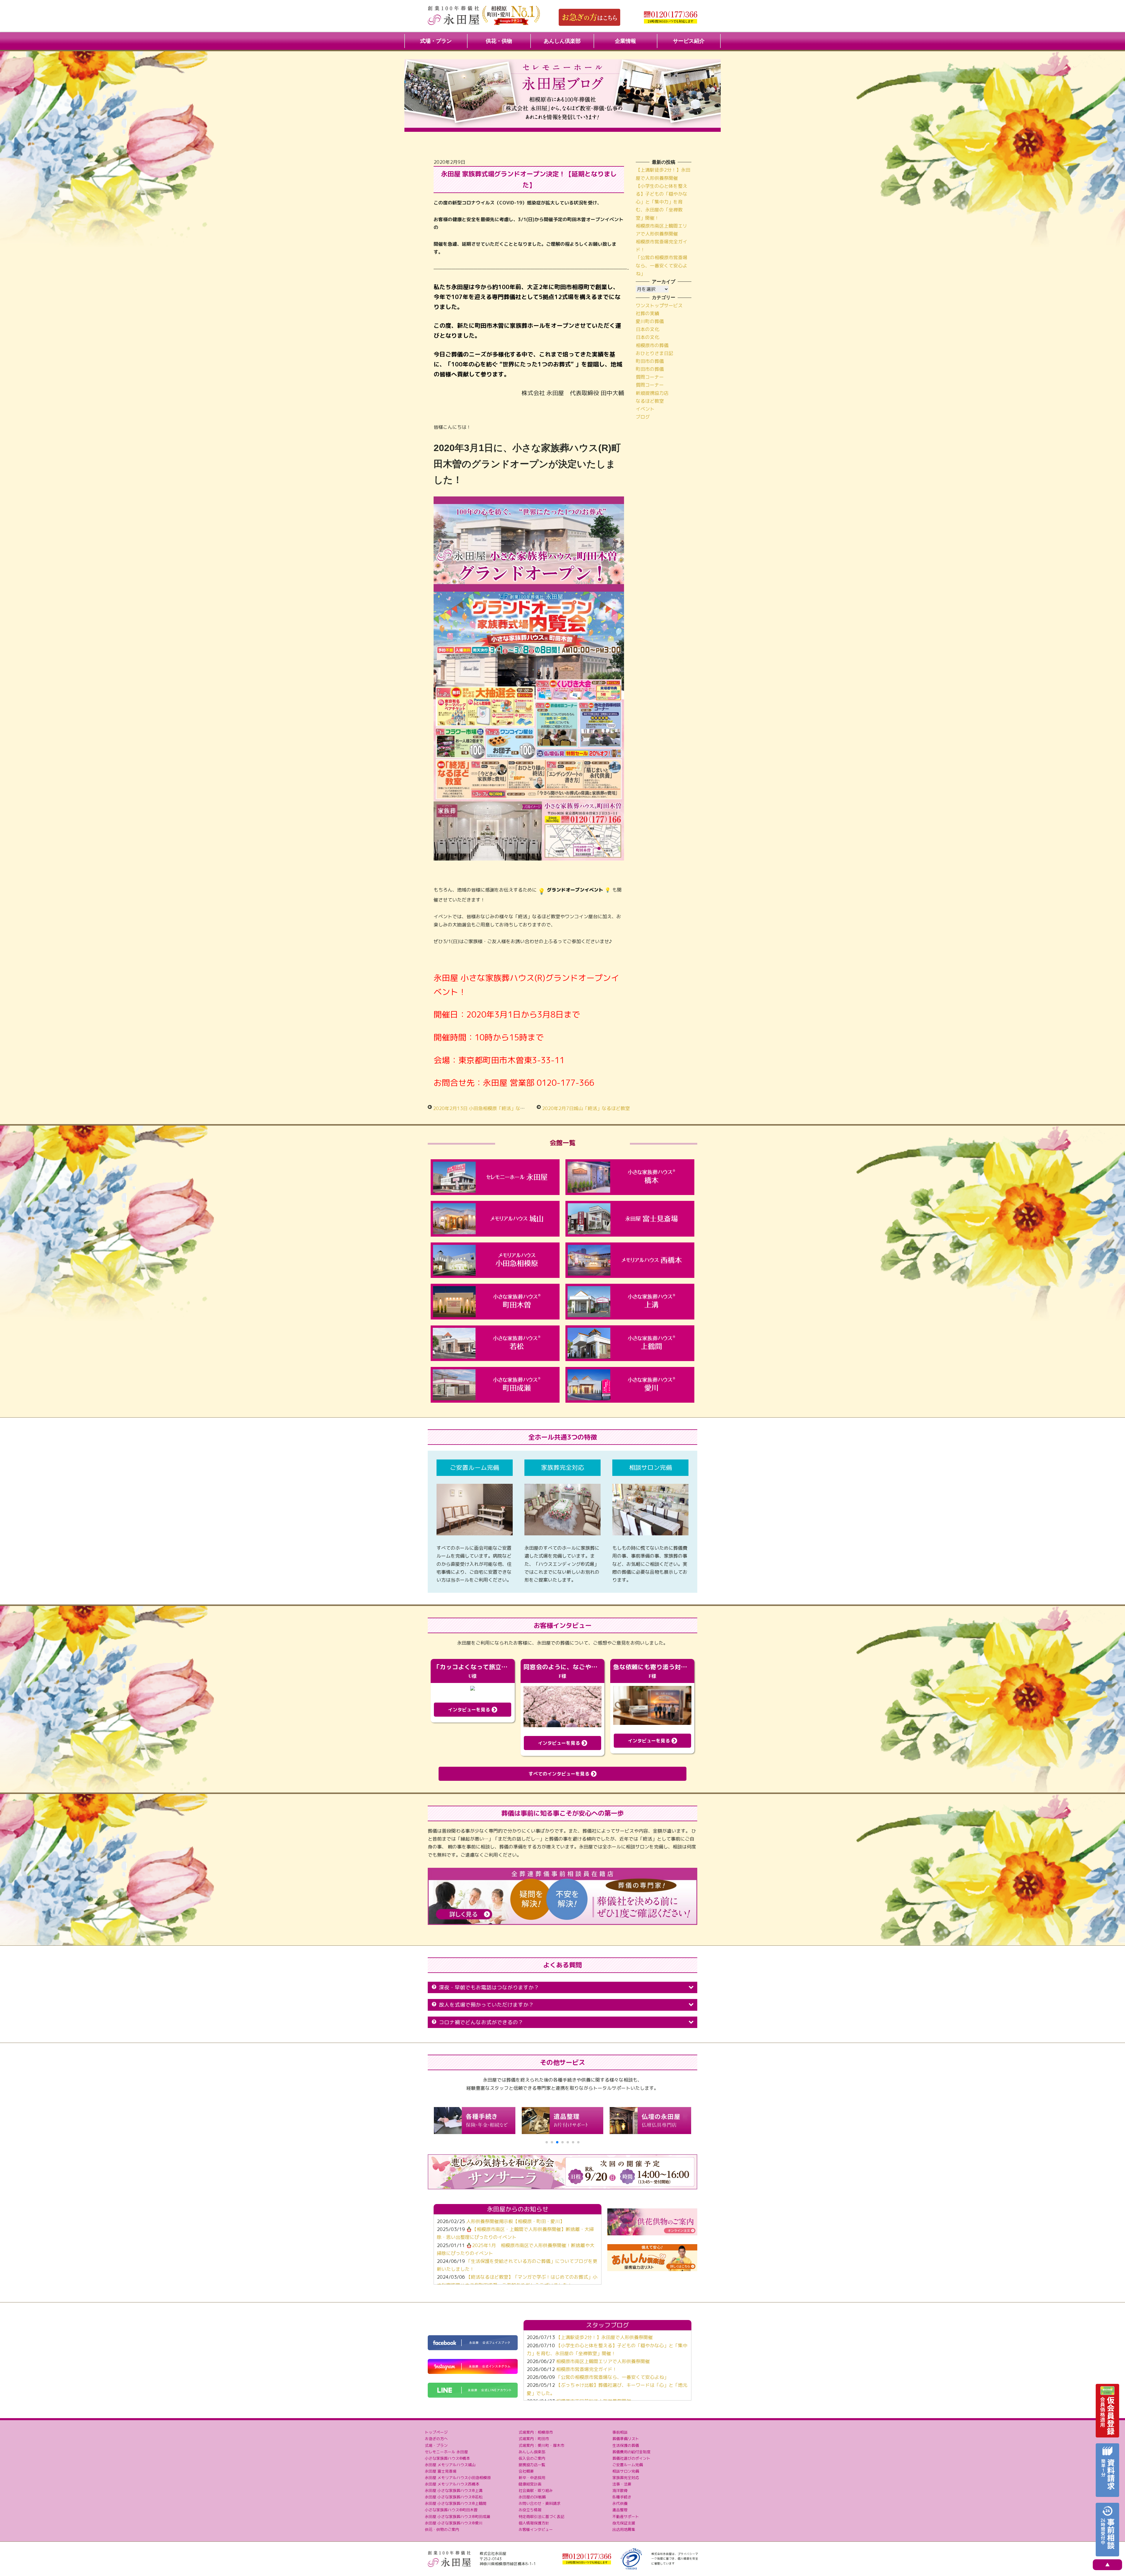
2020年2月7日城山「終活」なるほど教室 (586, 1108)
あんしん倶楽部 (562, 41)
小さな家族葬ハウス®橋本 (447, 2458)
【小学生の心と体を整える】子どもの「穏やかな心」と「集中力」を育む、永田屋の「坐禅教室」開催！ (662, 202)
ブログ (643, 417)
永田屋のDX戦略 (532, 2497)
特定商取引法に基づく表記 (541, 2517)
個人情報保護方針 (534, 2523)
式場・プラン (436, 41)
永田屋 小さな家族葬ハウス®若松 (454, 2497)
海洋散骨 (620, 2490)
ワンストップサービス (659, 305)
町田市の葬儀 (650, 361)
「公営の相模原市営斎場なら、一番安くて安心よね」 (662, 265)
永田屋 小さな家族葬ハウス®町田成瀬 (457, 2517)
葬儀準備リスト (626, 2439)
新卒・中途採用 (532, 2478)
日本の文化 (647, 329)
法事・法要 (622, 2484)
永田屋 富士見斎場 (441, 2471)
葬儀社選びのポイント (631, 2458)
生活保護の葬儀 (626, 2445)
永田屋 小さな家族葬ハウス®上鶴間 (456, 2503)
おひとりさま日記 (654, 353)
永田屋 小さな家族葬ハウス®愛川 (454, 2523)
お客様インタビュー (536, 2529)
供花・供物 (499, 41)
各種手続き (622, 2497)
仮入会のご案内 (532, 2458)
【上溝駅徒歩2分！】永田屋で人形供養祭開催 (604, 2337)
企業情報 (625, 41)
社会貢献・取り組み (536, 2490)
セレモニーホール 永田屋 (446, 2452)
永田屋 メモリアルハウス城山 (450, 2465)
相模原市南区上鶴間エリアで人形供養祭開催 (603, 2361)
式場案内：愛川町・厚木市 (541, 2445)
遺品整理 (620, 2510)
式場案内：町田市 (534, 2439)
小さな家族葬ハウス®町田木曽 (451, 2510)
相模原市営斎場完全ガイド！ (587, 2369)
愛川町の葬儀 (650, 321)
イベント (645, 409)
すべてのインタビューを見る (560, 1774)
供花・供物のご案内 (442, 2529)
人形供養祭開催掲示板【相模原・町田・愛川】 (515, 2221)
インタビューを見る (470, 1710)
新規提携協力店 (652, 393)
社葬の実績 (647, 313)
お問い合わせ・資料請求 (540, 2503)
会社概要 (526, 2471)
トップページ (436, 2432)
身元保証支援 (624, 2523)
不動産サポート (626, 2517)
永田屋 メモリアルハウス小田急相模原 (458, 2478)
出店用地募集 (624, 2529)
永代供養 (620, 2503)
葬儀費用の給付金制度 (631, 2452)
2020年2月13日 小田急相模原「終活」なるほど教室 (488, 1108)
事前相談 (620, 2432)
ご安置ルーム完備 (628, 2465)
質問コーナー (650, 377)
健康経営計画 (530, 2484)
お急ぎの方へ (436, 2439)
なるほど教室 (650, 401)
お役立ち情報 (530, 2510)
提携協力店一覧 (532, 2465)
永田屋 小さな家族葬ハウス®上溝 (454, 2490)
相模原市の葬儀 (652, 345)
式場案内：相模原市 (536, 2432)
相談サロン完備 (626, 2471)
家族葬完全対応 (626, 2478)
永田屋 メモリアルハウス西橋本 (452, 2484)
